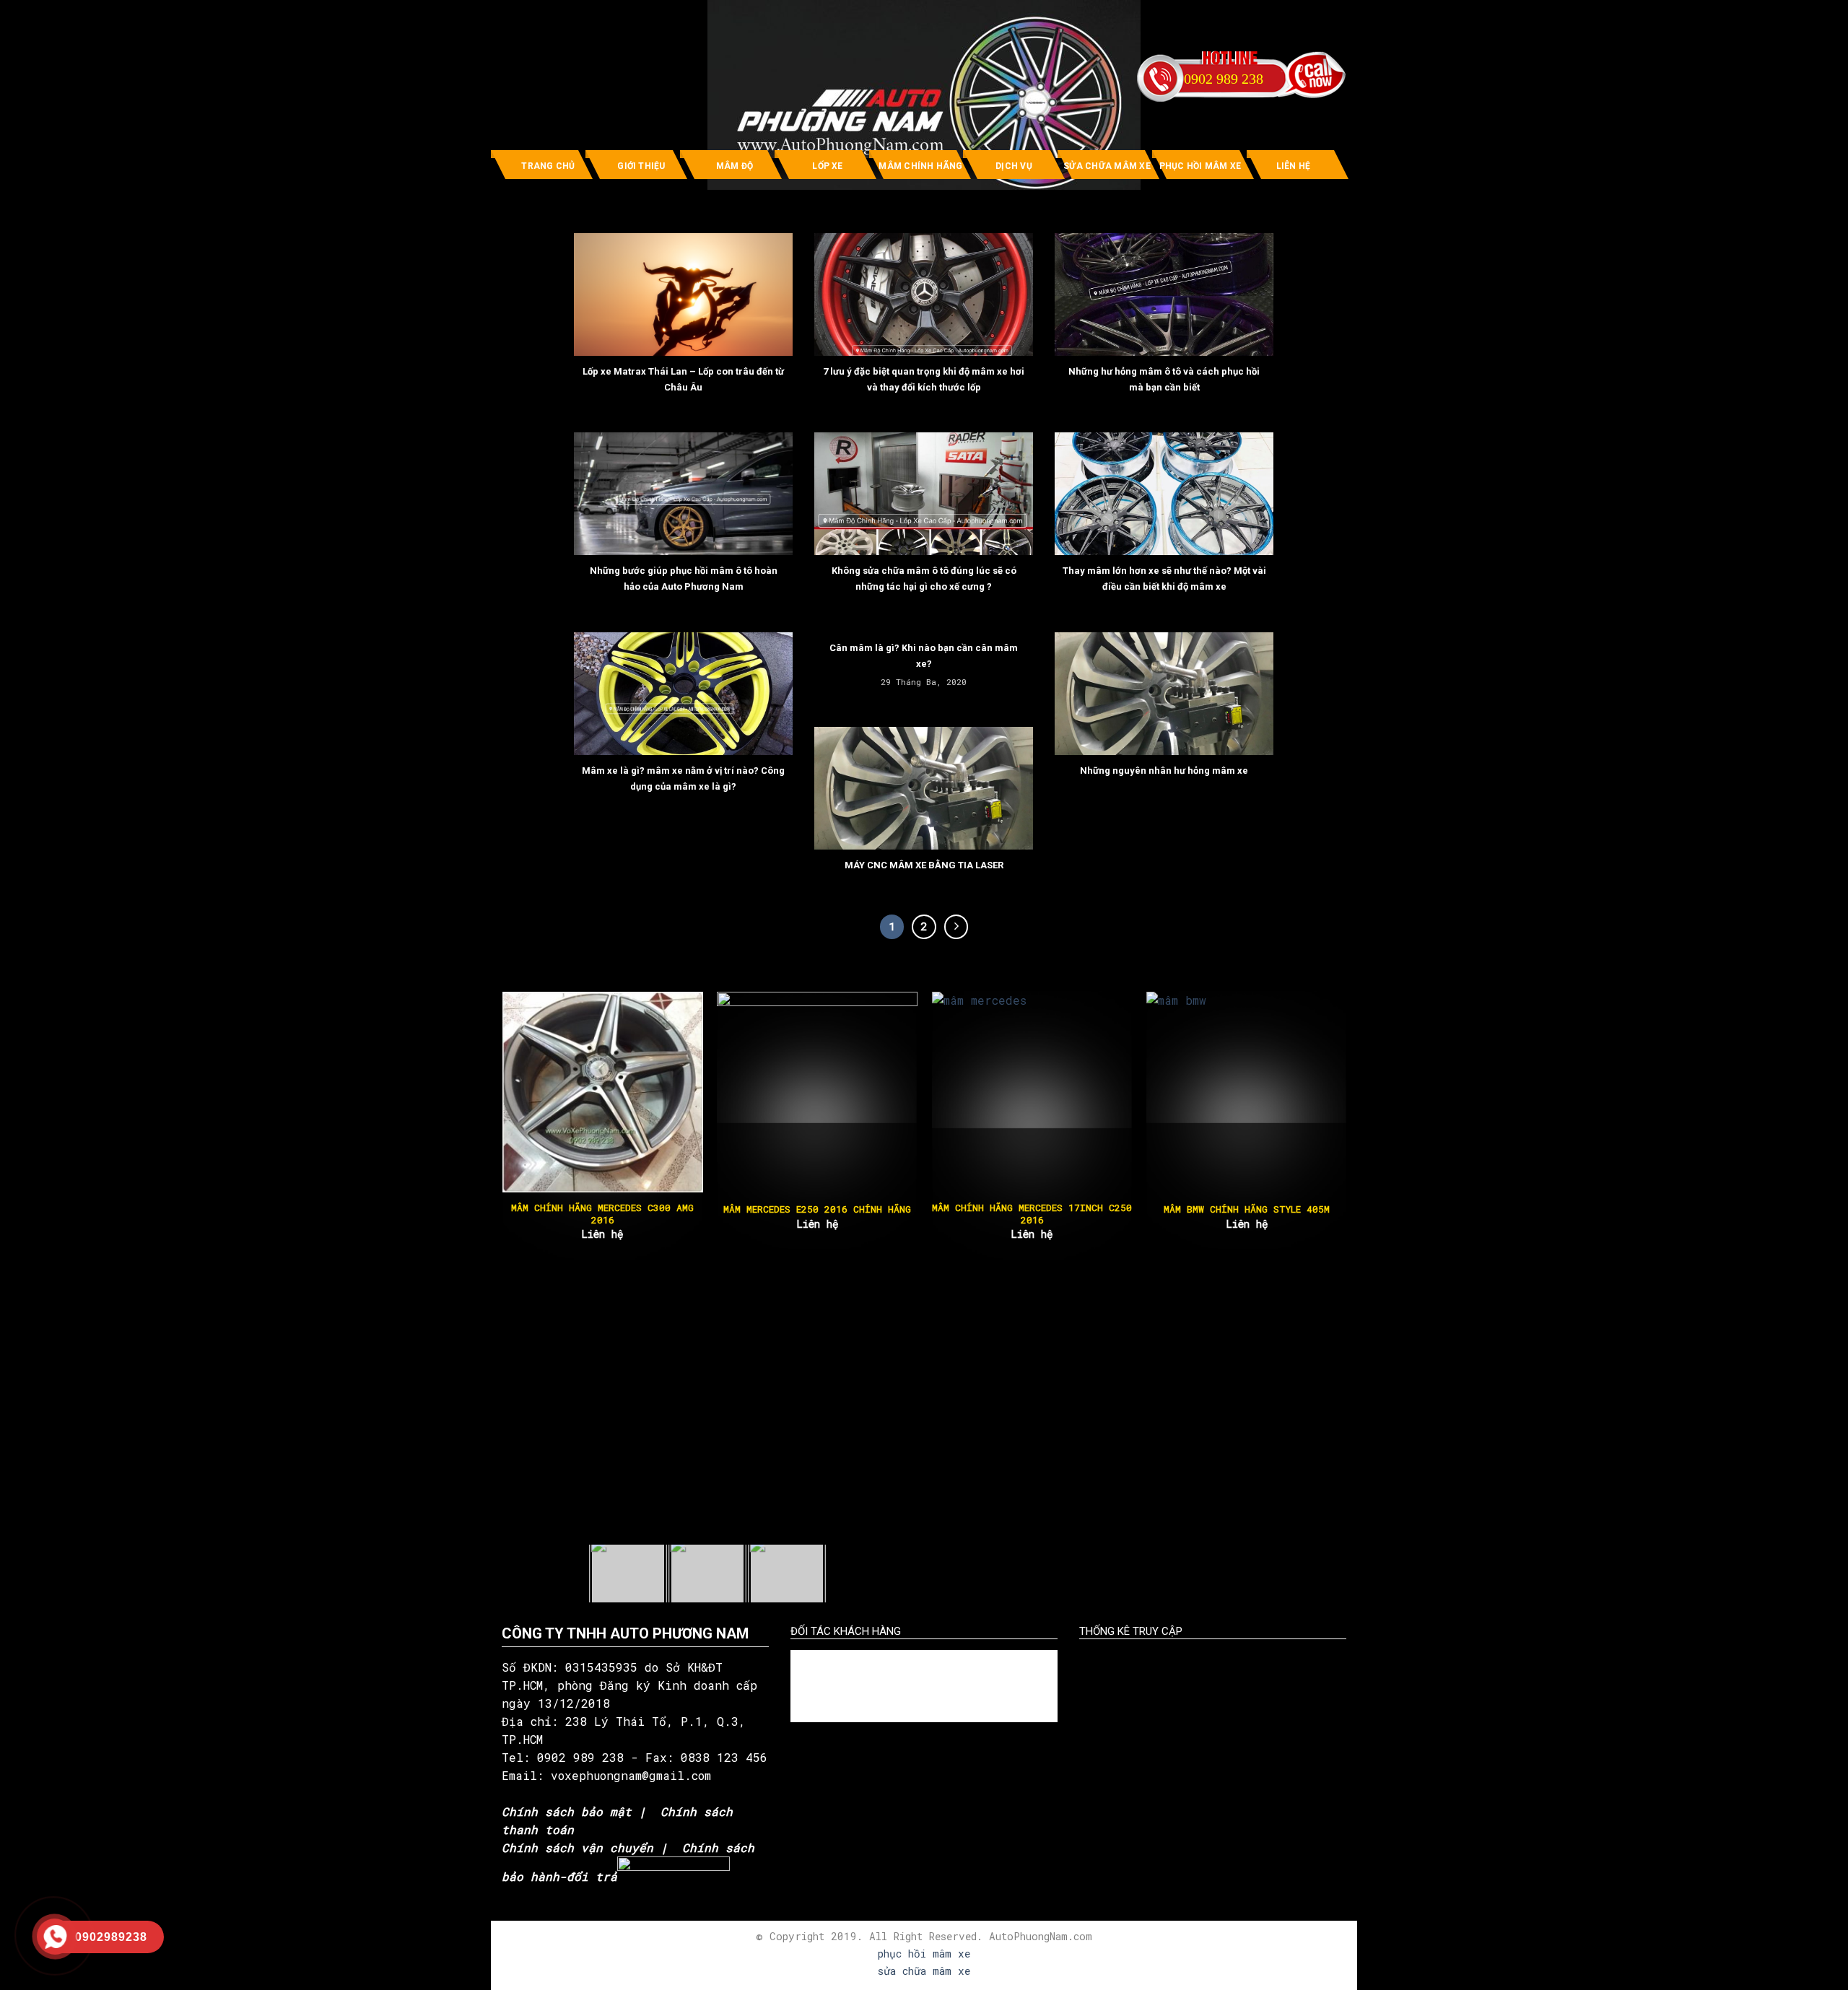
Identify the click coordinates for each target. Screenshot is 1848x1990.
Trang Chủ (548, 166)
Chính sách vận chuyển (577, 1847)
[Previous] (530, 1090)
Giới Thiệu (641, 166)
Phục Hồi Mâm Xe (1200, 166)
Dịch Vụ (1014, 166)
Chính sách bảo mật (567, 1811)
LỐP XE (827, 166)
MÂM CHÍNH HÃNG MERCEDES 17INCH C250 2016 (656, 1214)
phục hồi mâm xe (924, 1954)
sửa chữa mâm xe (924, 1971)
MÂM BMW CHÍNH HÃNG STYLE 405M (871, 1209)
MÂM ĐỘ (735, 166)
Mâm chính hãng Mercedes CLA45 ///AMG (1086, 1214)
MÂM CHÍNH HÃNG (920, 166)
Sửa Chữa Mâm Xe (1107, 166)
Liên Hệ (1294, 166)
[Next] (1318, 1090)
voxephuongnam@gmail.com (635, 1775)
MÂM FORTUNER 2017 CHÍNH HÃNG (1300, 1209)
